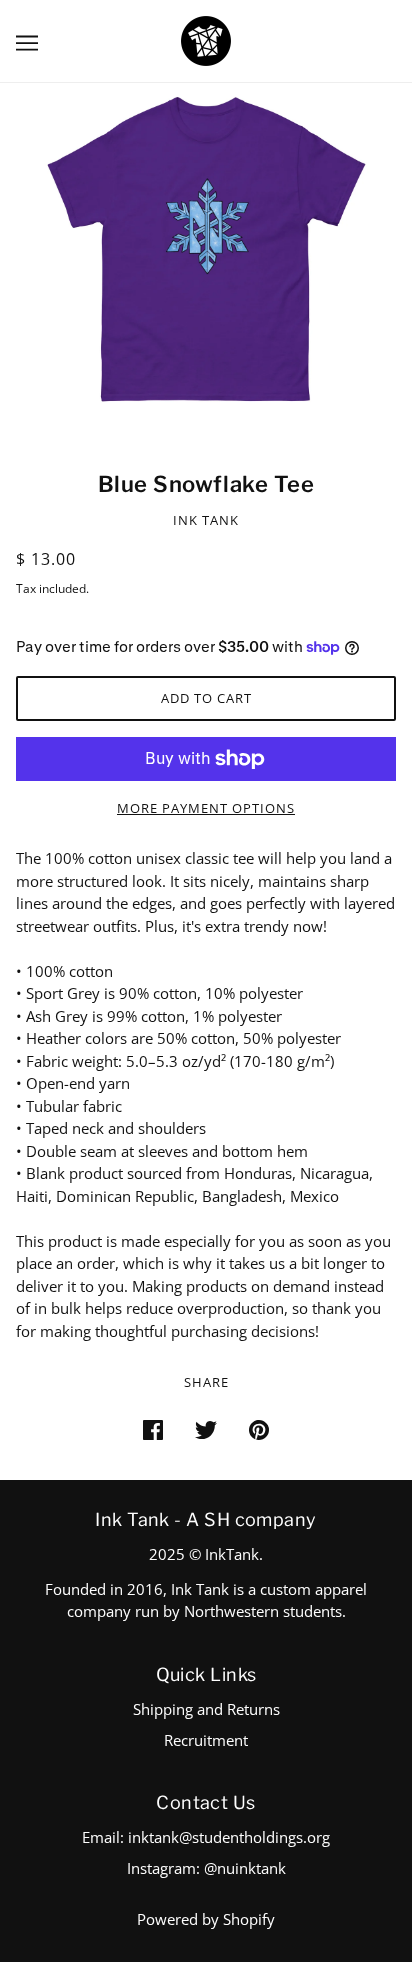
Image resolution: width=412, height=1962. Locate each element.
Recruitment (206, 1740)
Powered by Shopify (206, 1919)
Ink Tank (206, 520)
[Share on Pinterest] (259, 1428)
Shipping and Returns (206, 1709)
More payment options (206, 808)
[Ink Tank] (206, 39)
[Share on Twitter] (206, 1428)
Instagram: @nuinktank (206, 1868)
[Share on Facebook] (153, 1428)
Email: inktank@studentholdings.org (206, 1837)
